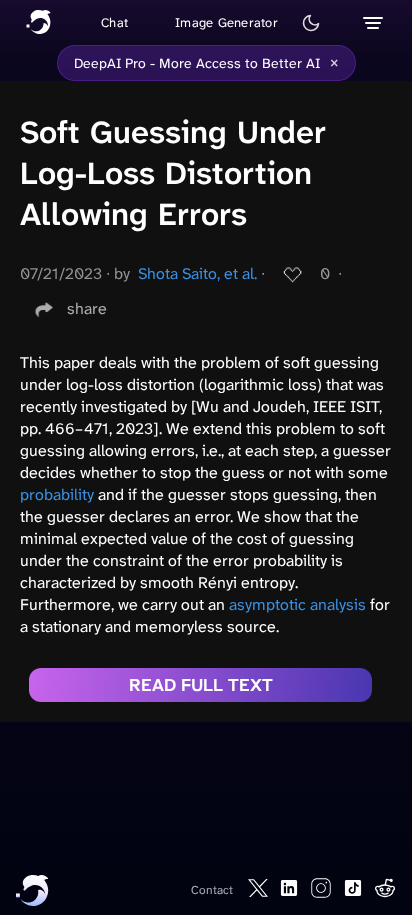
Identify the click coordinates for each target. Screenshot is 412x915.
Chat (114, 22)
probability (57, 494)
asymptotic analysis (297, 604)
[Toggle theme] (311, 23)
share (87, 308)
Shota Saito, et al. (197, 273)
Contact (212, 890)
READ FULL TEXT (201, 685)
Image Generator (226, 22)
